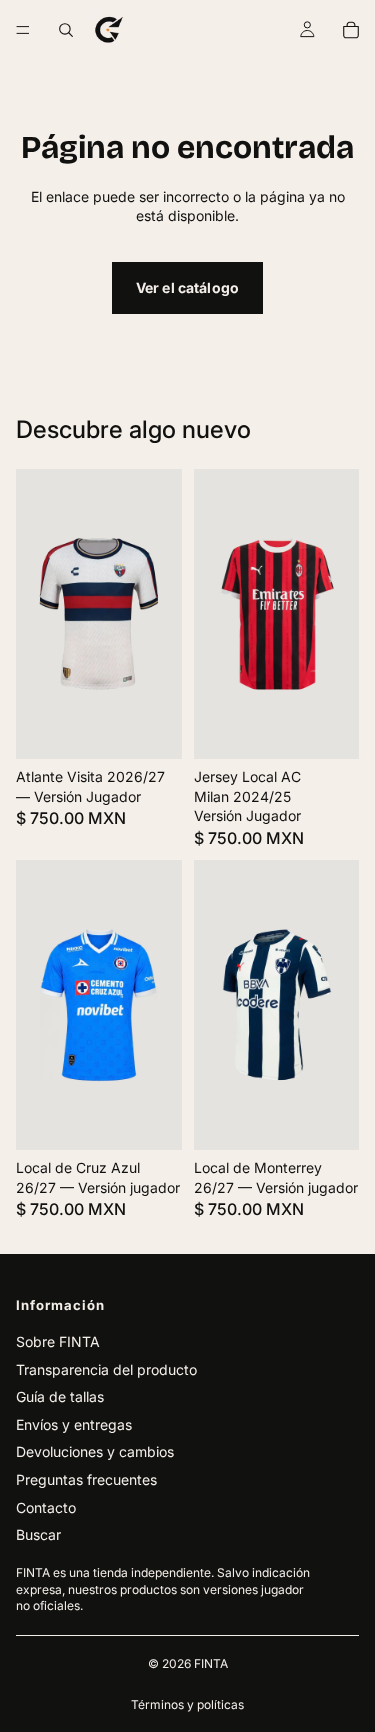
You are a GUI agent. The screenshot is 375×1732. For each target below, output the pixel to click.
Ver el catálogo (187, 287)
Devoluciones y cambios (95, 1451)
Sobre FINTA (58, 1341)
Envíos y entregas (74, 1424)
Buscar (38, 1534)
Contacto (46, 1507)
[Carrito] (351, 30)
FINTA (211, 1663)
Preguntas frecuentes (86, 1479)
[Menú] (23, 30)
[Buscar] (66, 30)
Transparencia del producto (106, 1369)
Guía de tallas (60, 1396)
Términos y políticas (187, 1704)
